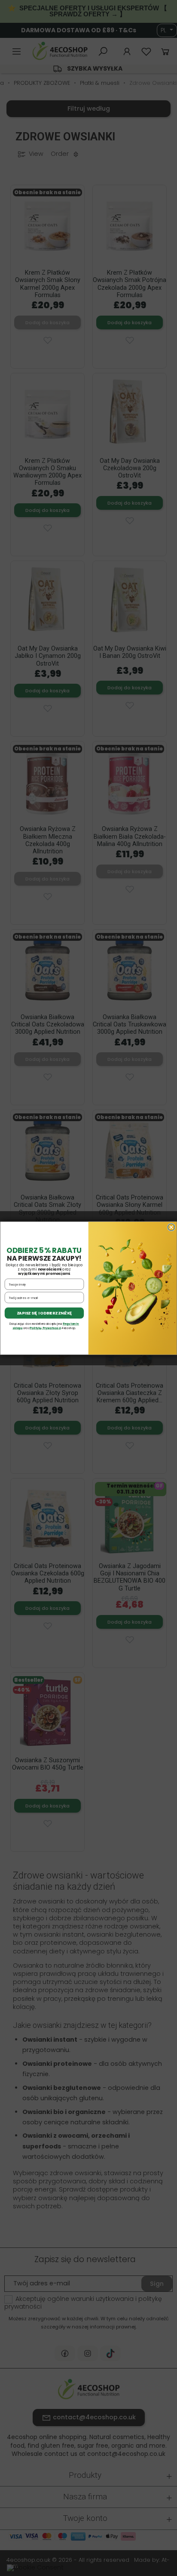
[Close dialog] (171, 1227)
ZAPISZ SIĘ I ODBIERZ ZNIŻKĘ (44, 1313)
